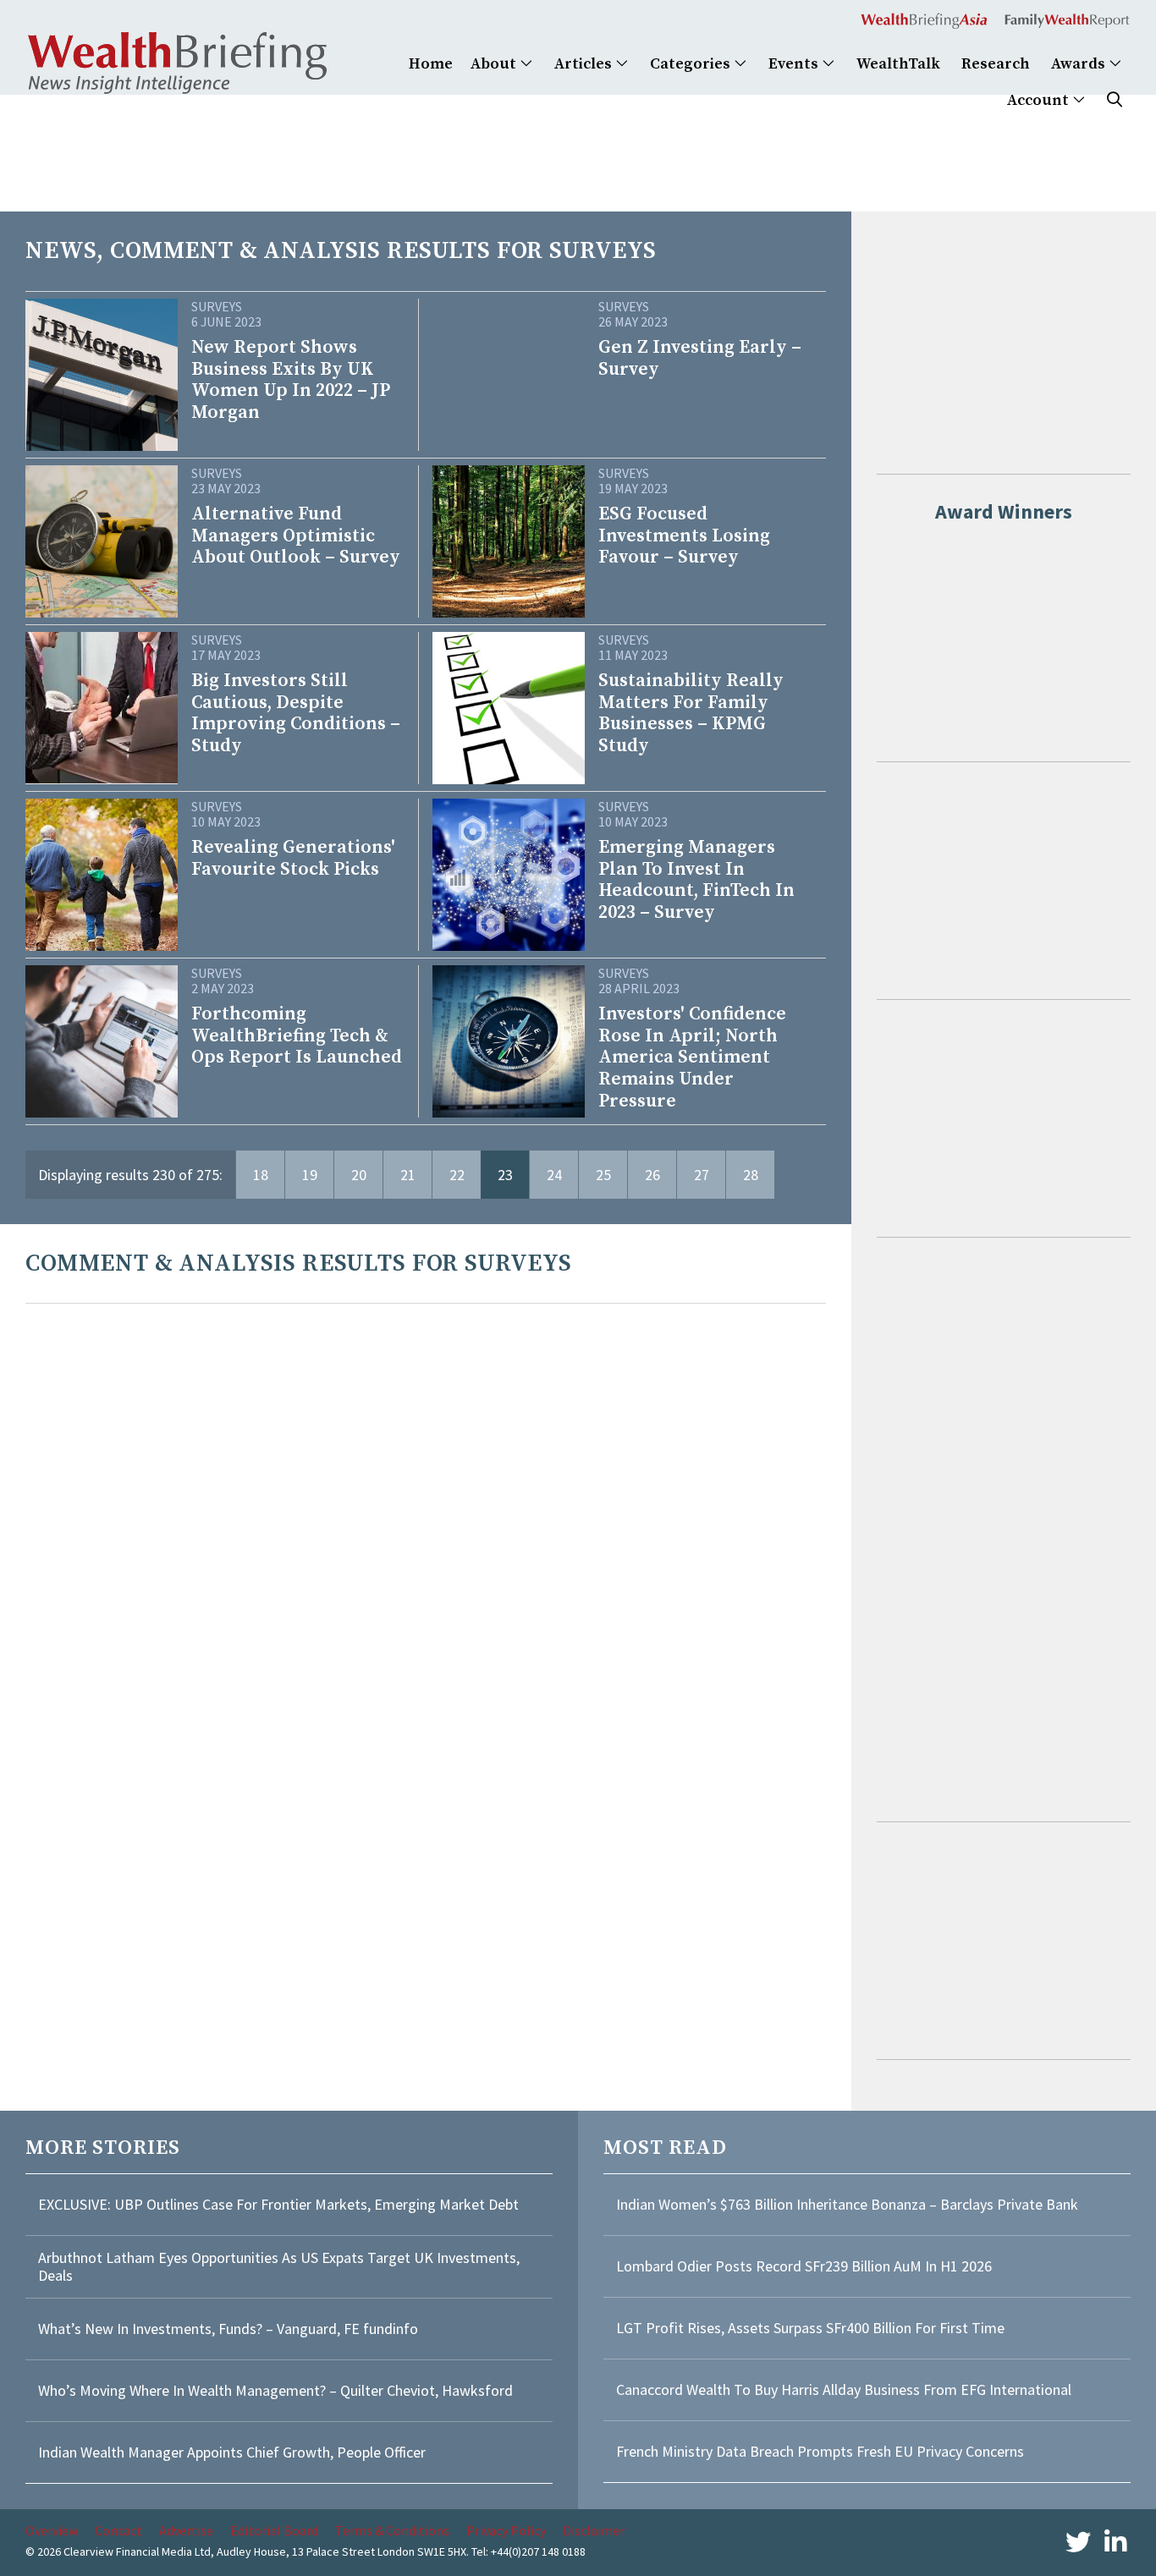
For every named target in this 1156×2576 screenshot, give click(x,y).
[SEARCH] (1115, 100)
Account (1040, 100)
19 (310, 1175)
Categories (692, 64)
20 (359, 1175)
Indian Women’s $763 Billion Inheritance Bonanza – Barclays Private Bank (847, 2204)
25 (603, 1175)
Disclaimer (594, 2530)
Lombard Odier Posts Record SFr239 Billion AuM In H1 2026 (804, 2266)
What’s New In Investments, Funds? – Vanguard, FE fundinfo (228, 2329)
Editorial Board (274, 2530)
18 (261, 1175)
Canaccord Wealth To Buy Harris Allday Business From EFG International (844, 2389)
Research (996, 64)
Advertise (186, 2530)
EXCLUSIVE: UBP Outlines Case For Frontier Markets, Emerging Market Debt (278, 2204)
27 (702, 1175)
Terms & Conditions (392, 2530)
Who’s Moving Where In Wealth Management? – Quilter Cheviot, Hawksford (275, 2390)
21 (408, 1175)
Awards (1080, 64)
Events (795, 64)
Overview (52, 2530)
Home (431, 64)
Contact (118, 2530)
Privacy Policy (506, 2530)
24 (554, 1175)
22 (457, 1175)
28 (751, 1175)
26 (652, 1175)
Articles (585, 64)
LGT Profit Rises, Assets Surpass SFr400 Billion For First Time (812, 2328)
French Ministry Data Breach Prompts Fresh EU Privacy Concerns (820, 2451)
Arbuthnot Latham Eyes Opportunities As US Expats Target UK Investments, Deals (279, 2267)
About (495, 64)
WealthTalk (898, 64)
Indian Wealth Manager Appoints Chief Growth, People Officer (232, 2452)
